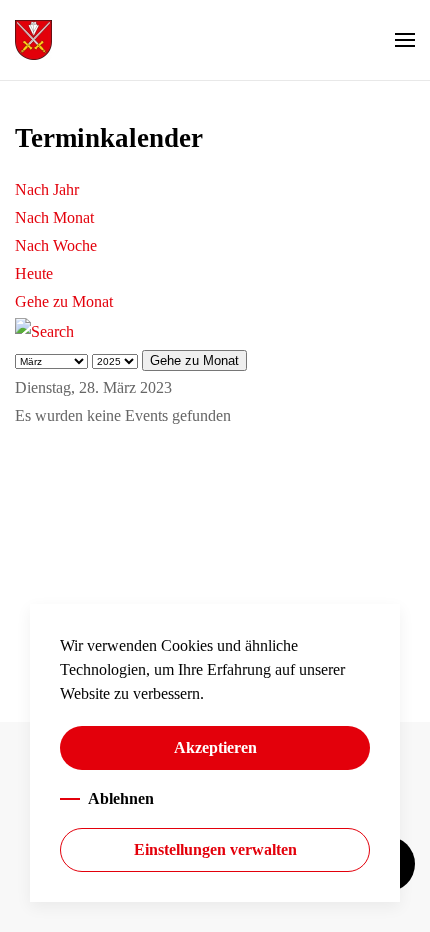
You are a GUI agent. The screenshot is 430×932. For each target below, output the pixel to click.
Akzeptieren (215, 747)
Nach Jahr (47, 189)
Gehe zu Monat (64, 301)
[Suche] (44, 329)
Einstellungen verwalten (215, 849)
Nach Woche (56, 245)
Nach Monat (54, 217)
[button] (405, 40)
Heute (34, 273)
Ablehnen (121, 798)
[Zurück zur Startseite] (33, 40)
